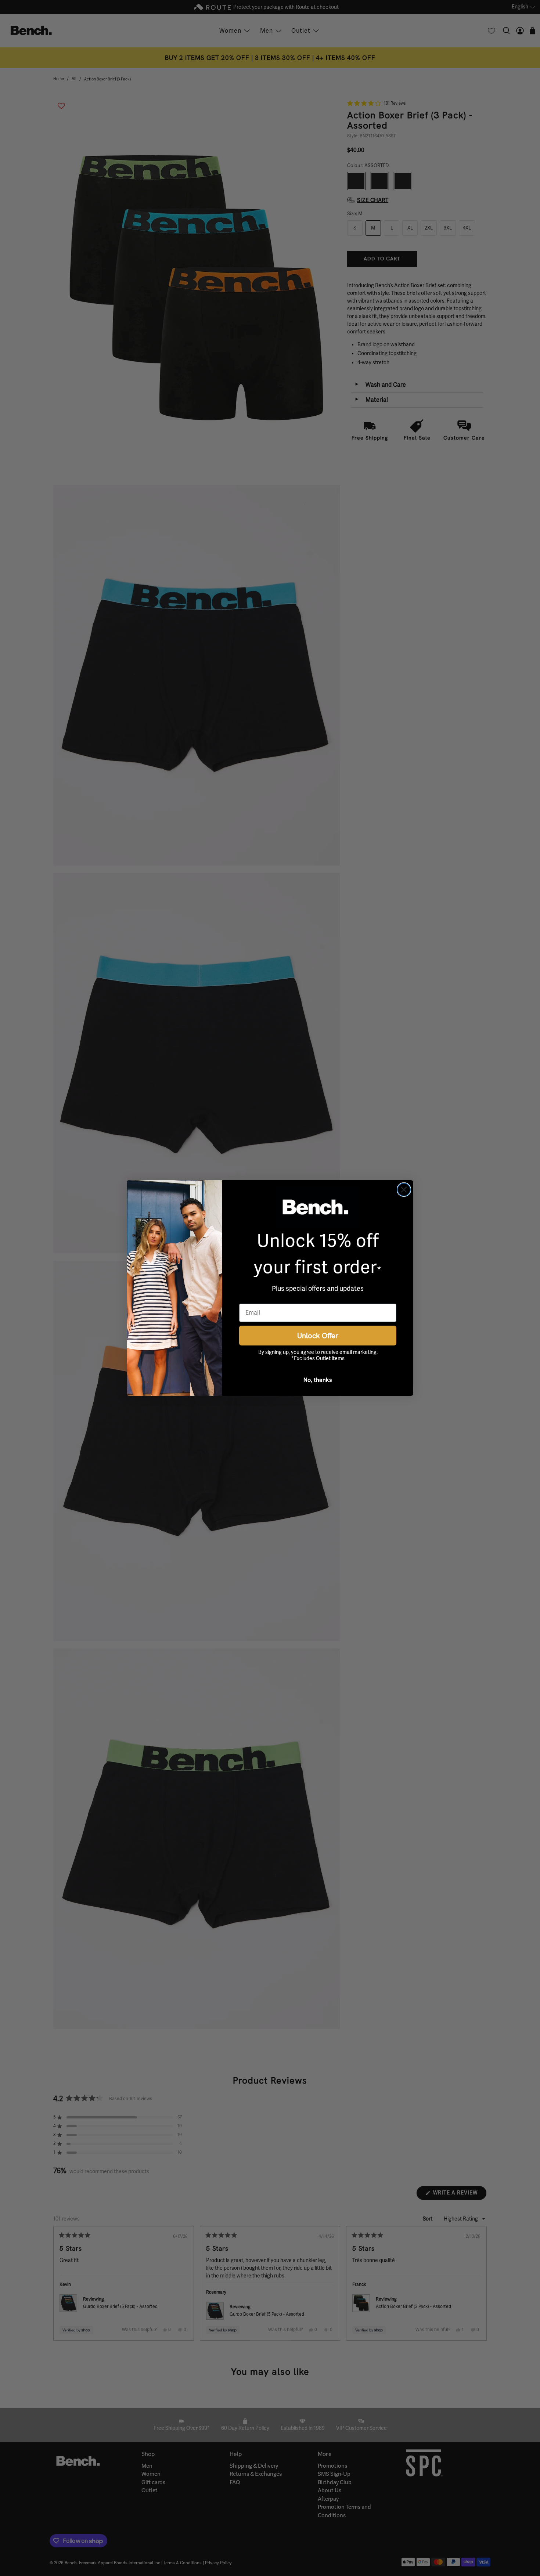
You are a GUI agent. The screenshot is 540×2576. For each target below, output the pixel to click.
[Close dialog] (404, 1190)
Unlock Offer (318, 1335)
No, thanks (318, 1380)
